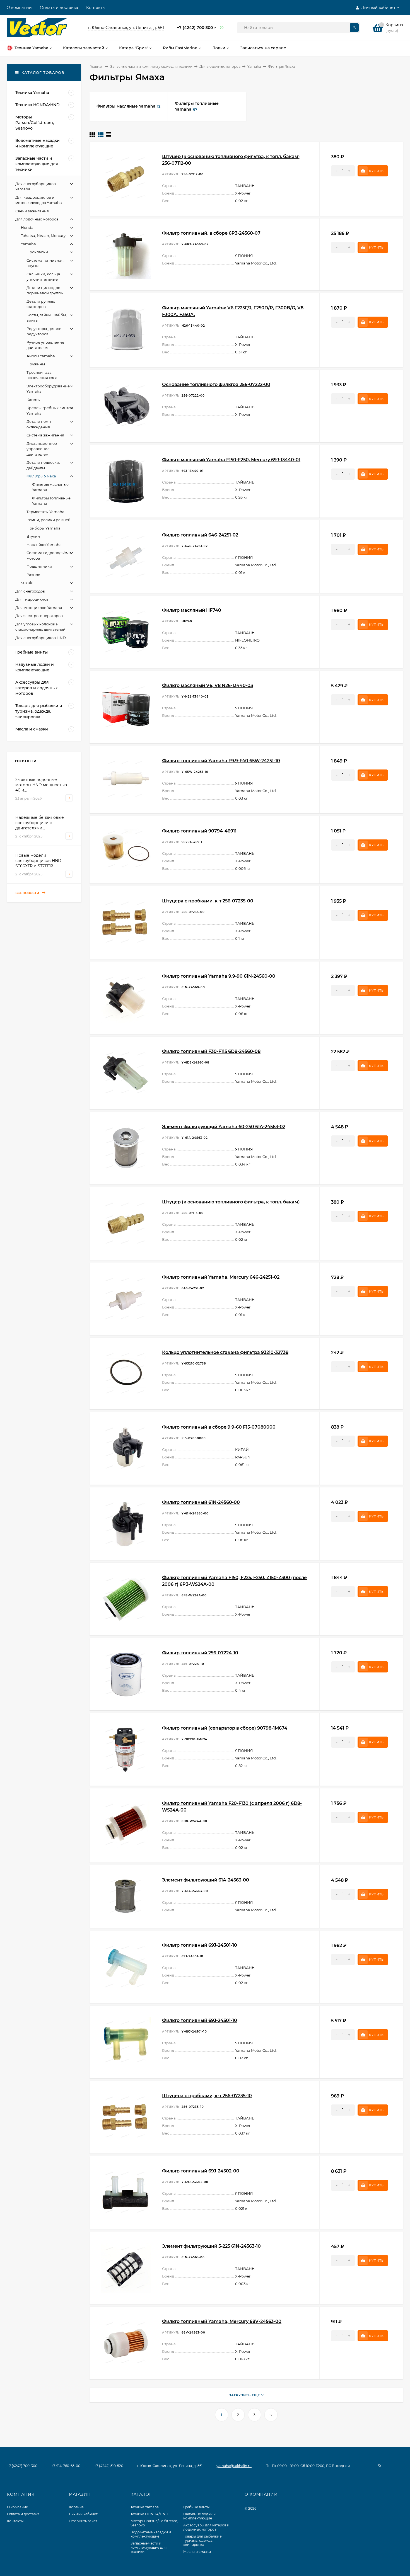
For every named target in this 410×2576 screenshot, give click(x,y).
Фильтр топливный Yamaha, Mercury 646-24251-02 (221, 1277)
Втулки (33, 536)
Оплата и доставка (59, 8)
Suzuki (27, 583)
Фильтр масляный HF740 (192, 610)
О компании (19, 8)
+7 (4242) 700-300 (195, 28)
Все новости (28, 893)
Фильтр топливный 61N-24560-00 (201, 1502)
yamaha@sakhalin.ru (234, 2466)
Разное (33, 575)
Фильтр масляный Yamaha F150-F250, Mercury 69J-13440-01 (231, 460)
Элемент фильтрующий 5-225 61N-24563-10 (211, 2246)
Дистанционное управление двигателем (42, 449)
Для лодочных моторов (220, 66)
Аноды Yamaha (41, 356)
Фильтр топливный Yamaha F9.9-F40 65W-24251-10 (221, 761)
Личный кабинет (83, 2514)
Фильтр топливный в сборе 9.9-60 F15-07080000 (219, 1427)
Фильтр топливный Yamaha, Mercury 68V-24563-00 (222, 2321)
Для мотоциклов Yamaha (39, 608)
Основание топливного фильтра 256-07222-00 (216, 384)
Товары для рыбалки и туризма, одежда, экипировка (203, 2540)
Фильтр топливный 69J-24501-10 (200, 1945)
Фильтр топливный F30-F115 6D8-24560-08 (211, 1051)
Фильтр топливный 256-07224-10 (200, 1653)
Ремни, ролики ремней (49, 520)
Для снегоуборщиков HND (41, 638)
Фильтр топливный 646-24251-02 (200, 535)
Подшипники (39, 566)
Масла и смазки (197, 2552)
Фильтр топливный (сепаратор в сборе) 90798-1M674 (225, 1728)
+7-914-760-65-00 (66, 2466)
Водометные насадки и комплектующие (151, 2534)
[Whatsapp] (222, 28)
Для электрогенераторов (39, 616)
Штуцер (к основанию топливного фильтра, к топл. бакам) (231, 1202)
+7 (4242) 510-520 (109, 2466)
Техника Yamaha (145, 2507)
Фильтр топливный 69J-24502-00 (201, 2171)
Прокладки (37, 252)
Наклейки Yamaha (44, 545)
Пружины (36, 364)
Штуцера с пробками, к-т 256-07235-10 (207, 2096)
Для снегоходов (30, 591)
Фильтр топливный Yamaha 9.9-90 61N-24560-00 (219, 976)
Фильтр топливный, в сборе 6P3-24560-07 (211, 233)
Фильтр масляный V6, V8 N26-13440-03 (208, 685)
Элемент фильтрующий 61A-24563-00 (206, 1880)
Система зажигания (45, 435)
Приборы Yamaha (44, 528)
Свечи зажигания (32, 211)
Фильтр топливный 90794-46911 (199, 831)
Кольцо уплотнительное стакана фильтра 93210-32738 (225, 1352)
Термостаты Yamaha (45, 512)
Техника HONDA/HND (149, 2514)
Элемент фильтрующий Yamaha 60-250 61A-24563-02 (224, 1127)
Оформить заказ (83, 2521)
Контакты (96, 8)
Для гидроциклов (32, 599)
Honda (27, 227)
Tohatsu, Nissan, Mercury (43, 235)
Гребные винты (196, 2507)
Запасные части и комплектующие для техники (151, 66)
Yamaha (254, 66)
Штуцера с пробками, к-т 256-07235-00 (208, 901)
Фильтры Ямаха (41, 476)
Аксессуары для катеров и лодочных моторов (206, 2527)
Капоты (33, 400)
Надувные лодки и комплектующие (199, 2516)
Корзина (76, 2507)
